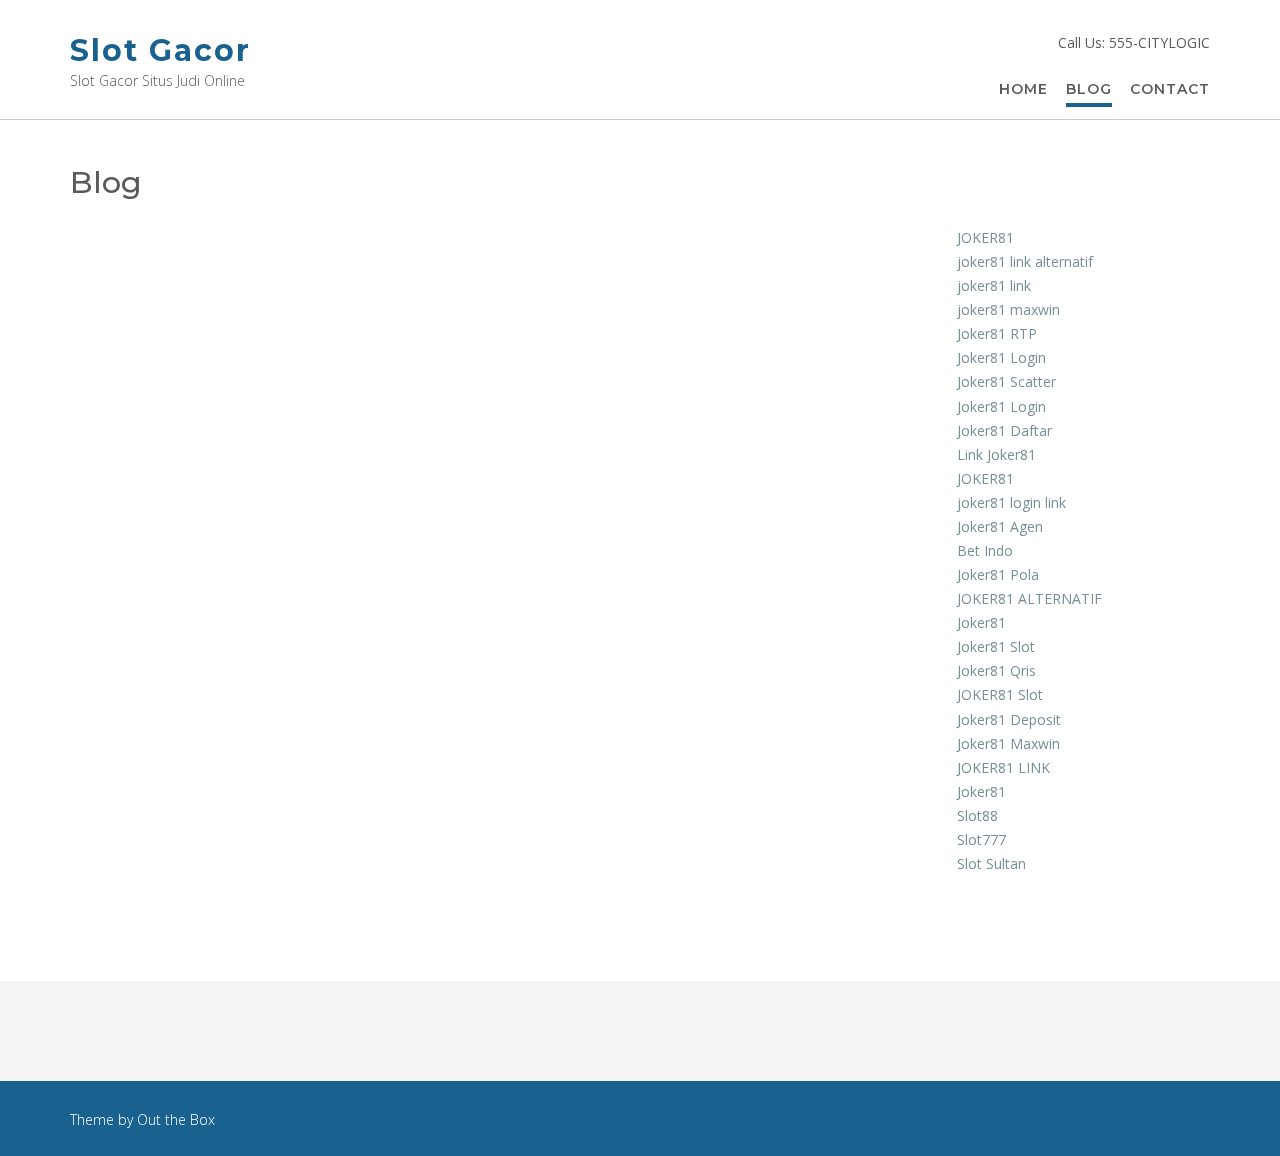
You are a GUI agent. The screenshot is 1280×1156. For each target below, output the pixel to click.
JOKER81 (985, 237)
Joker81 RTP (997, 333)
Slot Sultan (991, 863)
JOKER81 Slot (1000, 694)
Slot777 (981, 839)
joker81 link (994, 285)
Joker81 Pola (998, 574)
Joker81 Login (1001, 357)
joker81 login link (1011, 502)
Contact (1170, 89)
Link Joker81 (996, 454)
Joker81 (981, 622)
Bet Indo (985, 550)
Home (1023, 89)
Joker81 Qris (996, 670)
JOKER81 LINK (1003, 767)
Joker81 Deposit (1009, 719)
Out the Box (176, 1119)
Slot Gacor (160, 50)
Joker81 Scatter (1006, 381)
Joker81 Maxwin (1008, 743)
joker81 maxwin (1008, 309)
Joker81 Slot (996, 646)
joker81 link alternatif (1025, 261)
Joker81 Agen (1000, 526)
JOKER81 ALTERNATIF (1029, 598)
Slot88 (977, 815)
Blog (1089, 89)
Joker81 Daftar (1004, 430)
